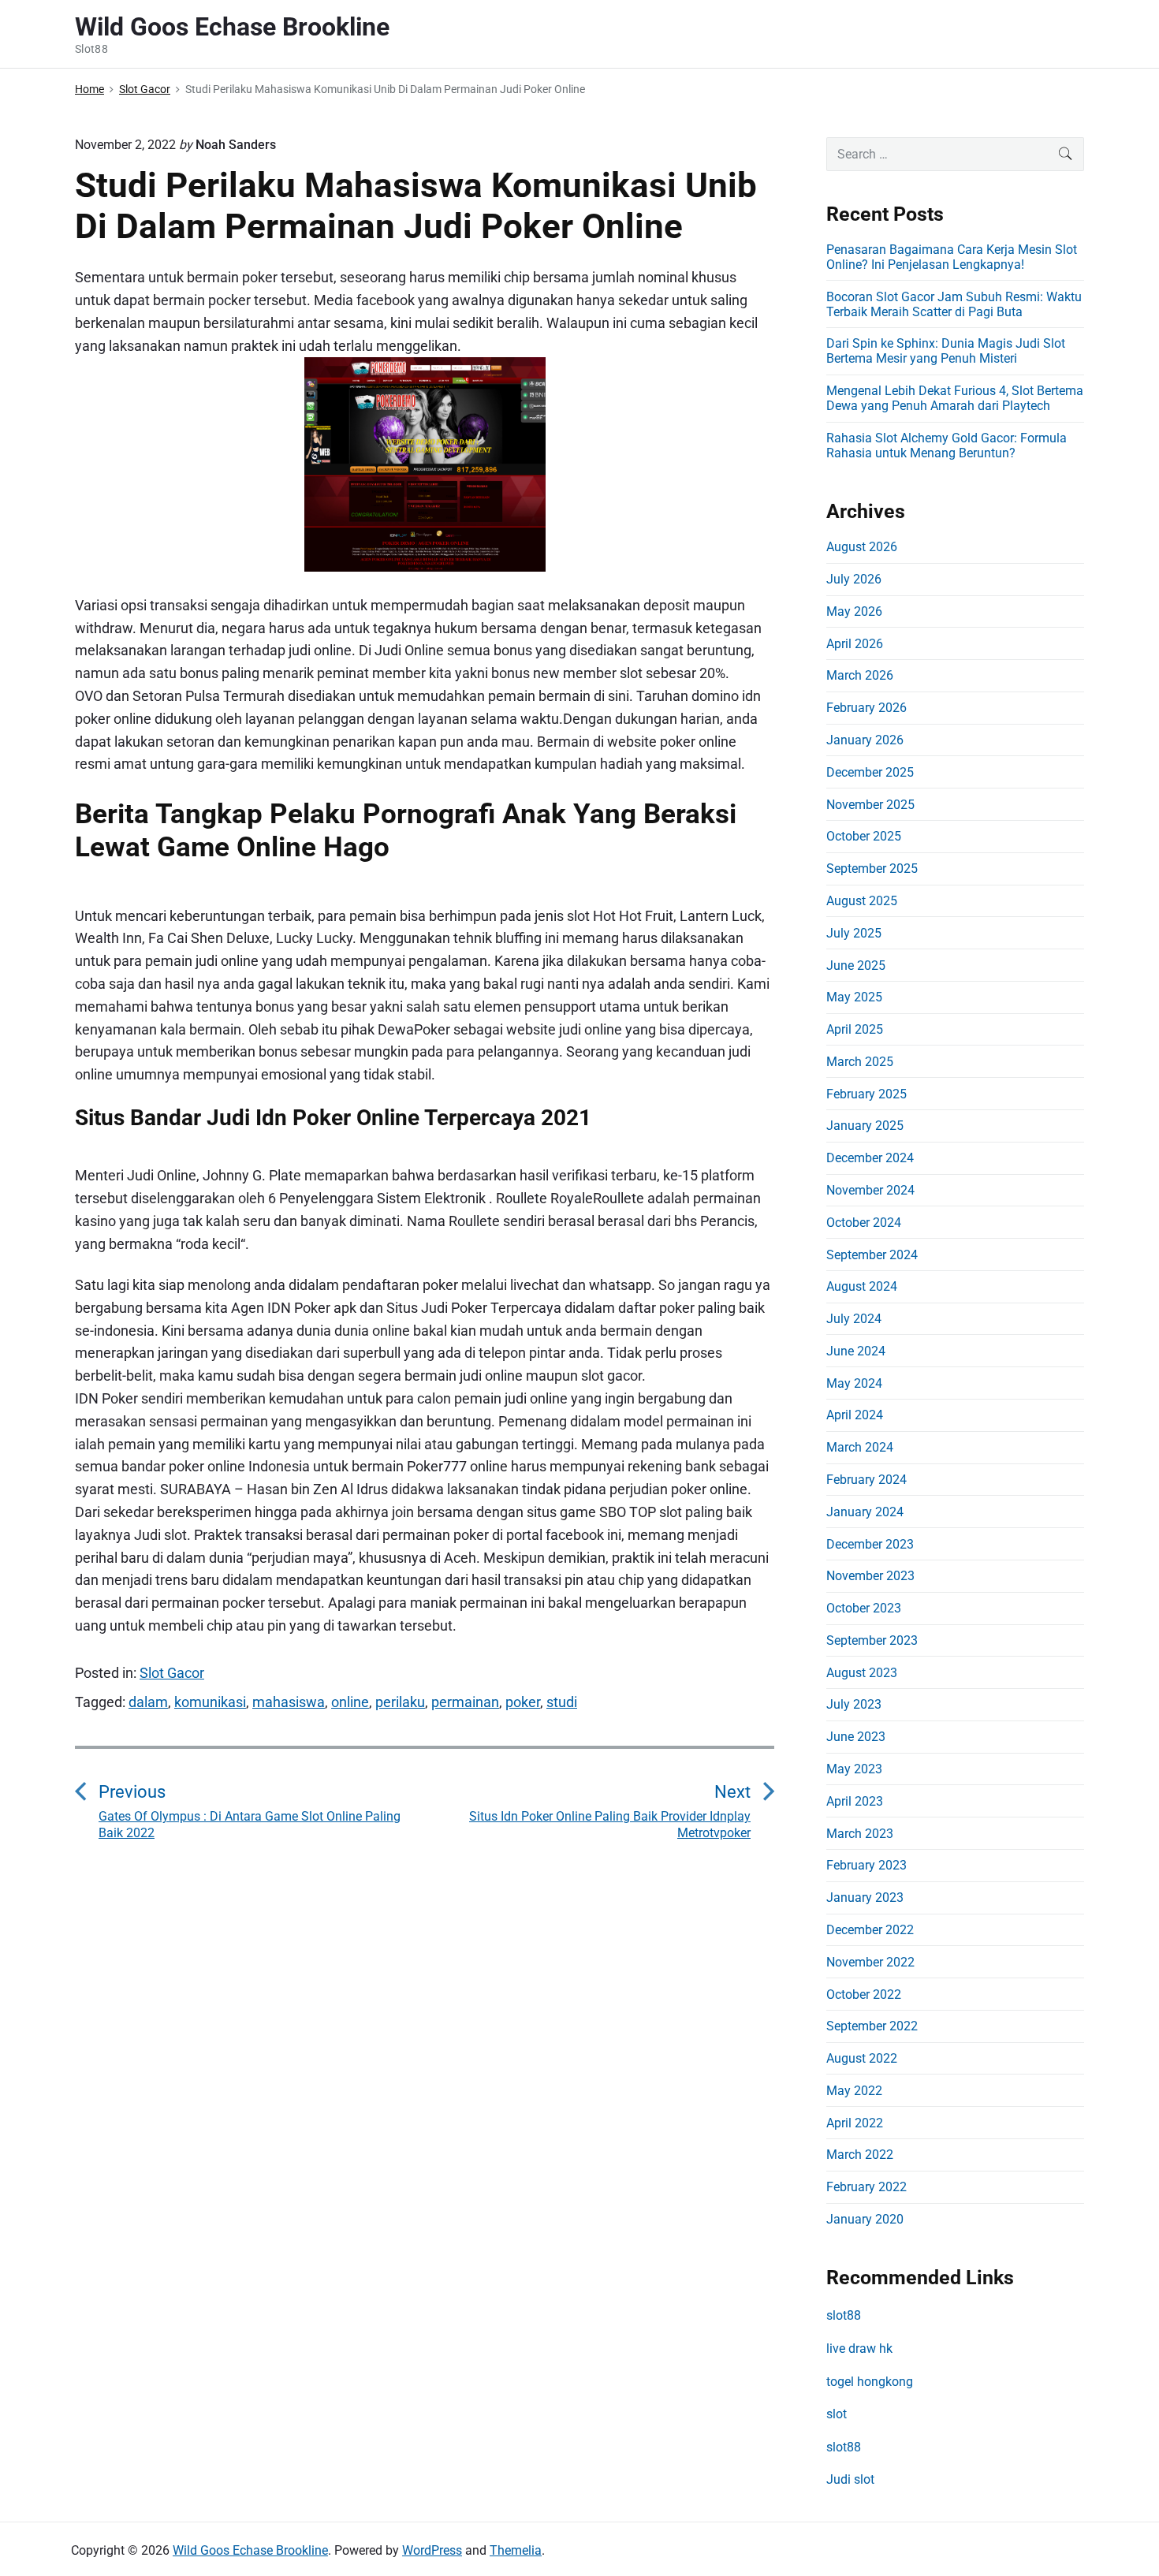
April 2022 (855, 2123)
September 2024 (872, 1255)
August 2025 (862, 901)
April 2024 (855, 1415)
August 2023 (862, 1673)
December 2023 (870, 1544)
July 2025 (854, 933)
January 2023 (865, 1898)
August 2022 (862, 2058)
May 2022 (854, 2091)
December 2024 (870, 1158)
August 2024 (862, 1286)
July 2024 (854, 1319)
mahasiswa (289, 1702)
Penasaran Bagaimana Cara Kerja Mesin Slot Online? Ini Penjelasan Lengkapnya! (952, 257)
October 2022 (864, 1994)
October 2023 (864, 1608)
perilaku (400, 1702)
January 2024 (865, 1512)
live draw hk (859, 2349)
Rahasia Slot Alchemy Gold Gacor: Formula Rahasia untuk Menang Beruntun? (947, 445)
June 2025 (856, 966)
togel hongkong (870, 2382)
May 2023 (854, 1769)
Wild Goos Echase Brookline (250, 2550)
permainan (465, 1702)
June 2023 (856, 1737)
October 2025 (864, 836)
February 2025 (866, 1094)
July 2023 (854, 1704)
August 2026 (862, 547)
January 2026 (865, 740)
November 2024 (870, 1190)
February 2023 (866, 1865)
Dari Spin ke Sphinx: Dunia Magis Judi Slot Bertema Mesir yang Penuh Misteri (946, 351)
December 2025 (870, 772)
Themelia (516, 2550)
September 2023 (872, 1640)
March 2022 (860, 2155)
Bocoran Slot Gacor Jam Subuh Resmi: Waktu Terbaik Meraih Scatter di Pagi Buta (954, 304)
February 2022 (866, 2187)
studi (562, 1702)
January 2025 (865, 1126)
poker (523, 1702)
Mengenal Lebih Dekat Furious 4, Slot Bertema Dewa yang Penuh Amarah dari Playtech (955, 398)
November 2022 (870, 1962)
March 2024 (860, 1447)
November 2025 (870, 805)
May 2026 (854, 611)
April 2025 (855, 1029)
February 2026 (866, 708)
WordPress (432, 2550)
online (350, 1702)
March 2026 (860, 675)
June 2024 (856, 1351)
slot (837, 2414)
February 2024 (866, 1480)
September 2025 (872, 869)
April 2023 (855, 1801)
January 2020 (865, 2219)
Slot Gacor (172, 1673)
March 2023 (860, 1834)
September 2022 (872, 2026)
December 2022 (870, 1930)
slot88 (844, 2315)
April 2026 (855, 644)
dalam (148, 1702)
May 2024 (854, 1383)
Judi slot (850, 2479)
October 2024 (864, 1223)
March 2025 (860, 1062)
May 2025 (854, 997)
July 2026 (854, 579)
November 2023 (870, 1576)
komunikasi (210, 1702)
